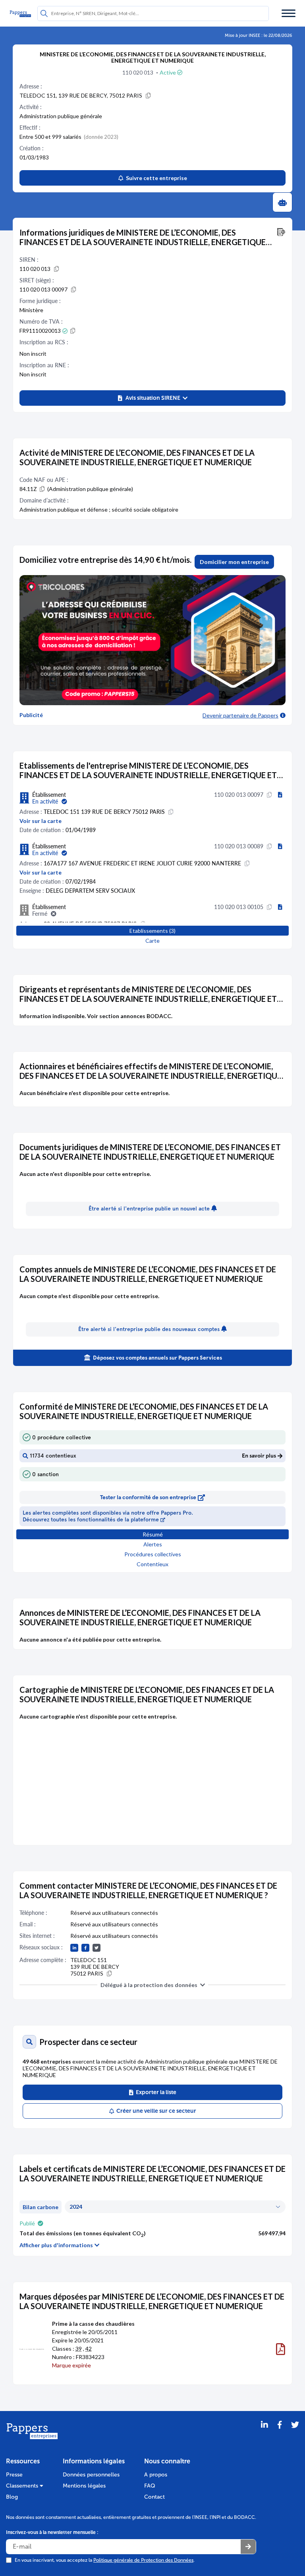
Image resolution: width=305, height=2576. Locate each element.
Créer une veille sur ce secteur (155, 2111)
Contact (154, 2497)
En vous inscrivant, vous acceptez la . (105, 2560)
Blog (12, 2497)
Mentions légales (84, 2486)
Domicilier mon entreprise (234, 562)
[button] (152, 398)
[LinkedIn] (264, 2435)
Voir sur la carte (41, 821)
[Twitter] (295, 2435)
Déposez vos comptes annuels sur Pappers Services (157, 1358)
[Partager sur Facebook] (280, 2435)
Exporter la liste (155, 2092)
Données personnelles (91, 2475)
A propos (156, 2475)
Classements (23, 2486)
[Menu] (289, 13)
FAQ (150, 2486)
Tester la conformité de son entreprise (148, 1497)
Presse (14, 2475)
